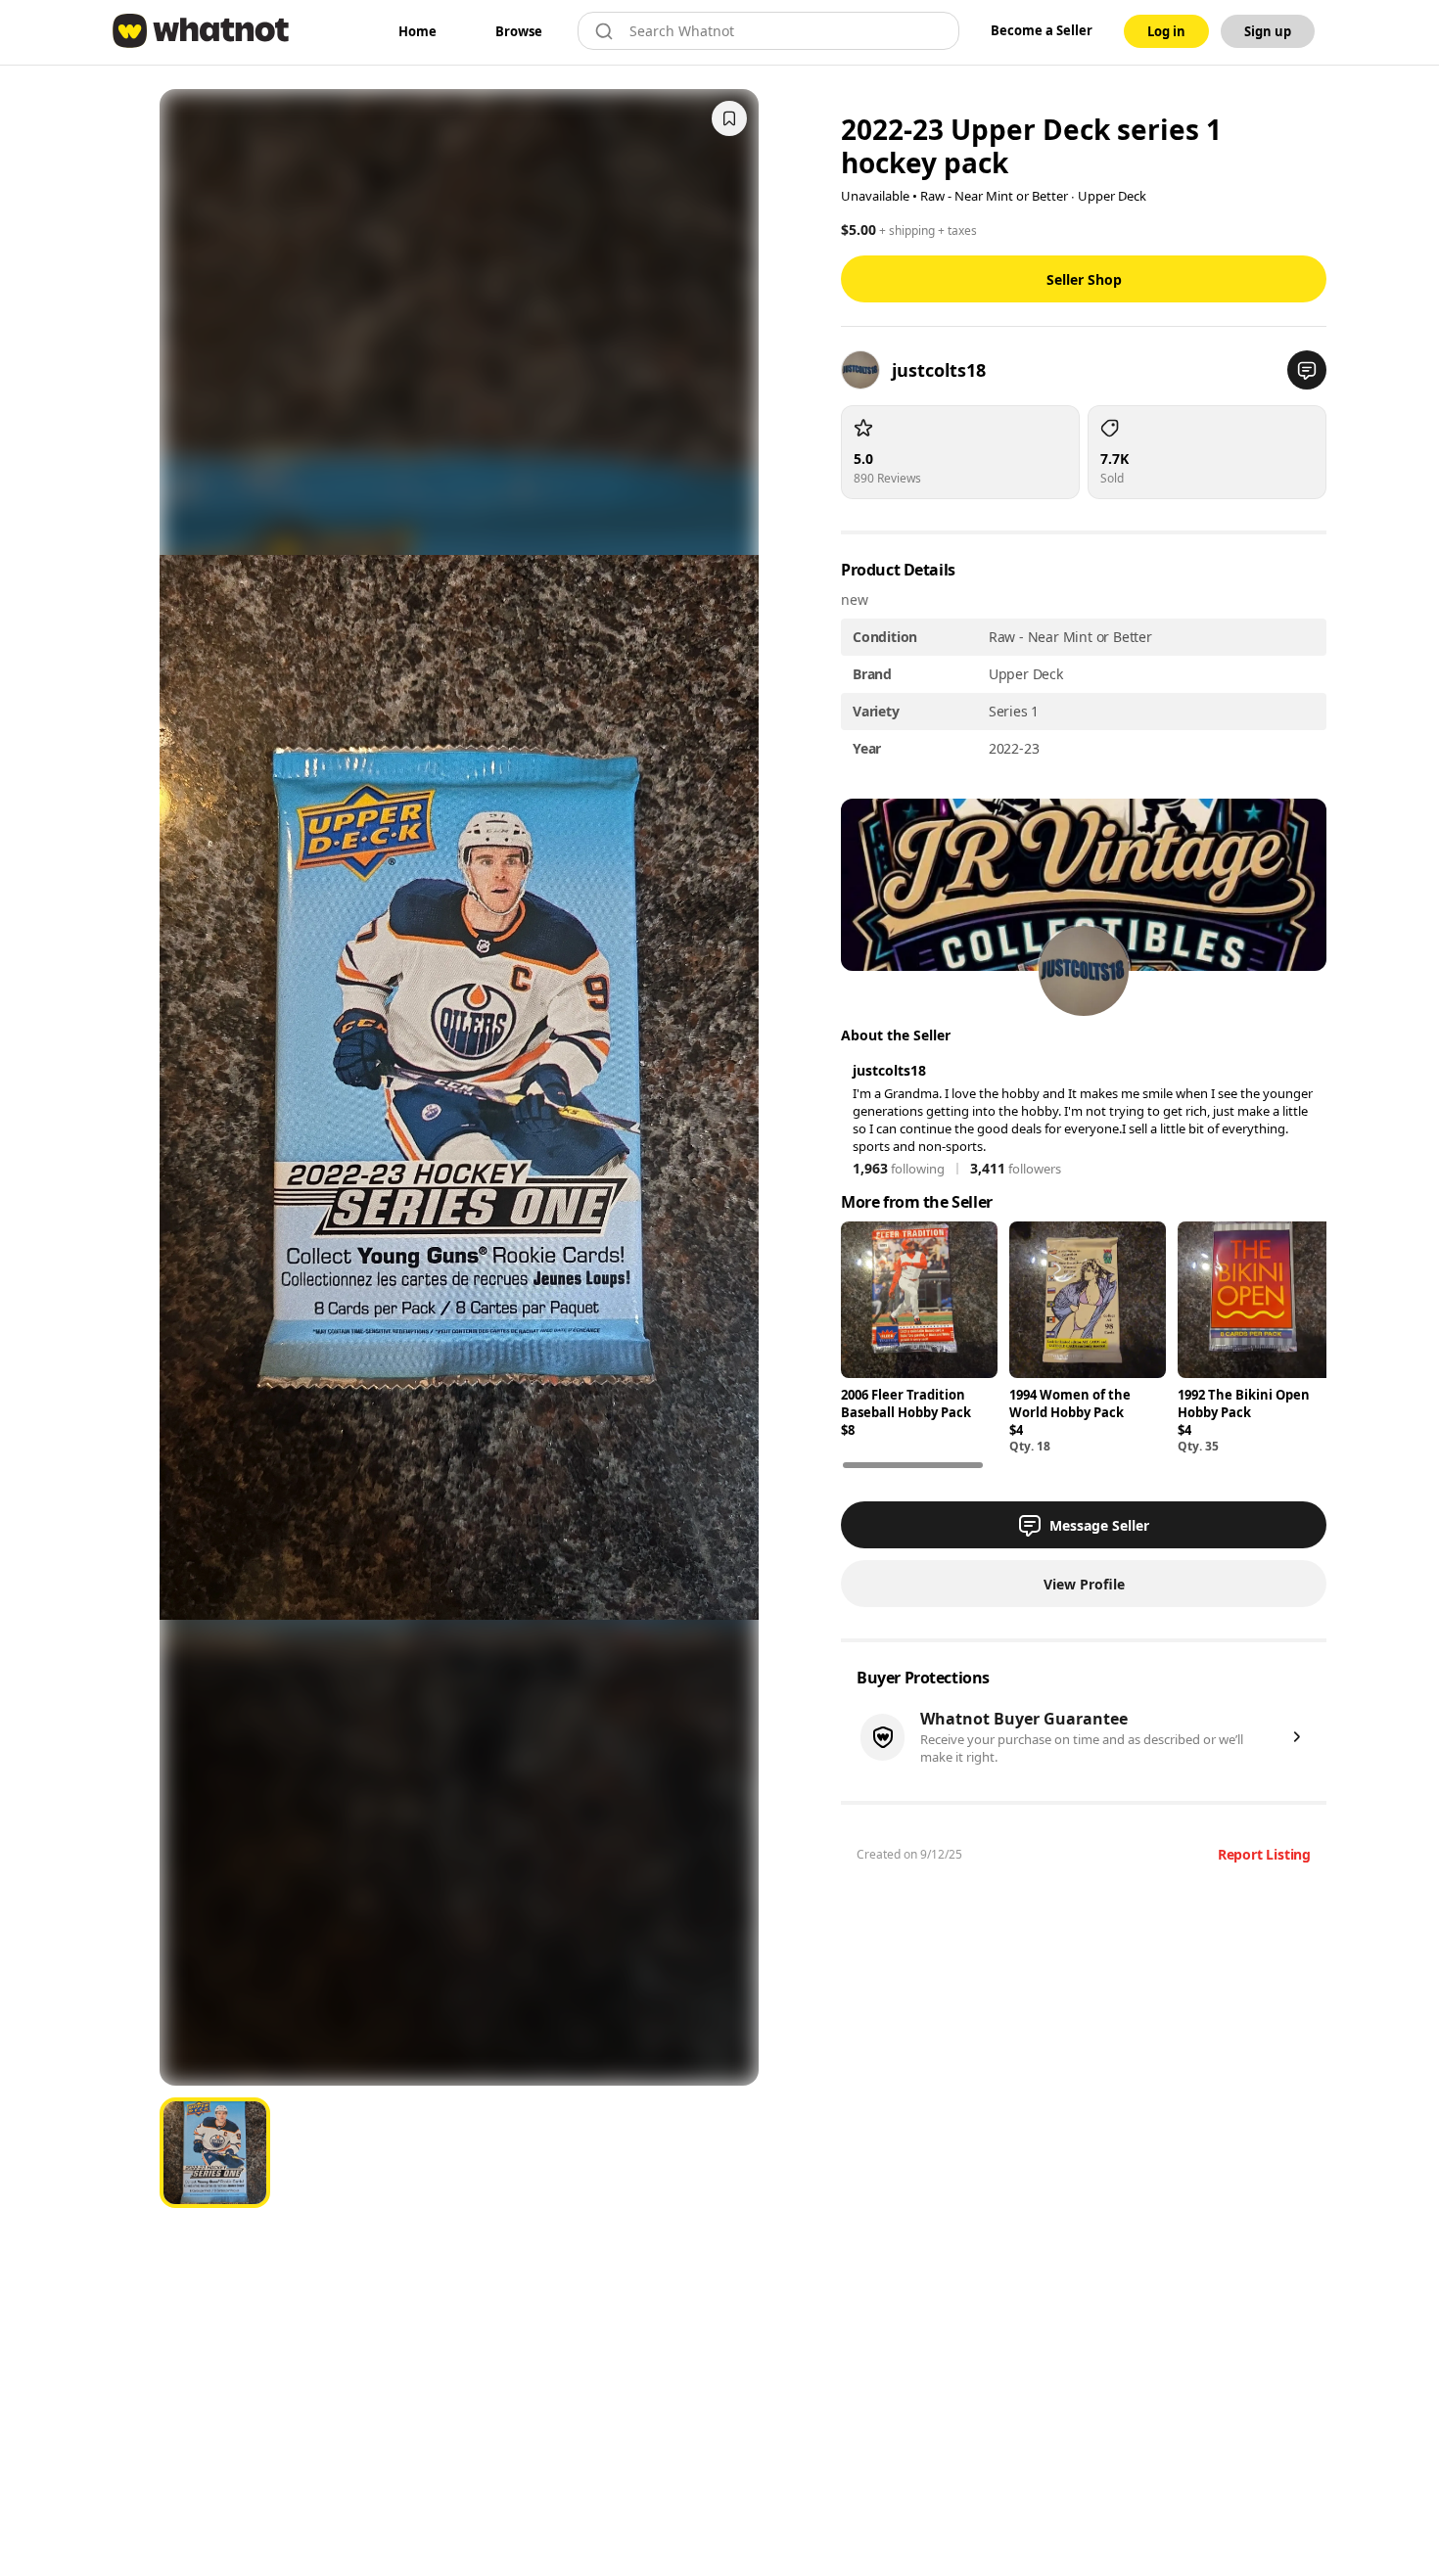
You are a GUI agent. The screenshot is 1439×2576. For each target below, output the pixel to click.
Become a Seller (1042, 30)
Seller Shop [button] (1084, 279)
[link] (418, 31)
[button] (1307, 370)
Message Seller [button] (1099, 1525)
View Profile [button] (1084, 1584)
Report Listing (1264, 1854)
